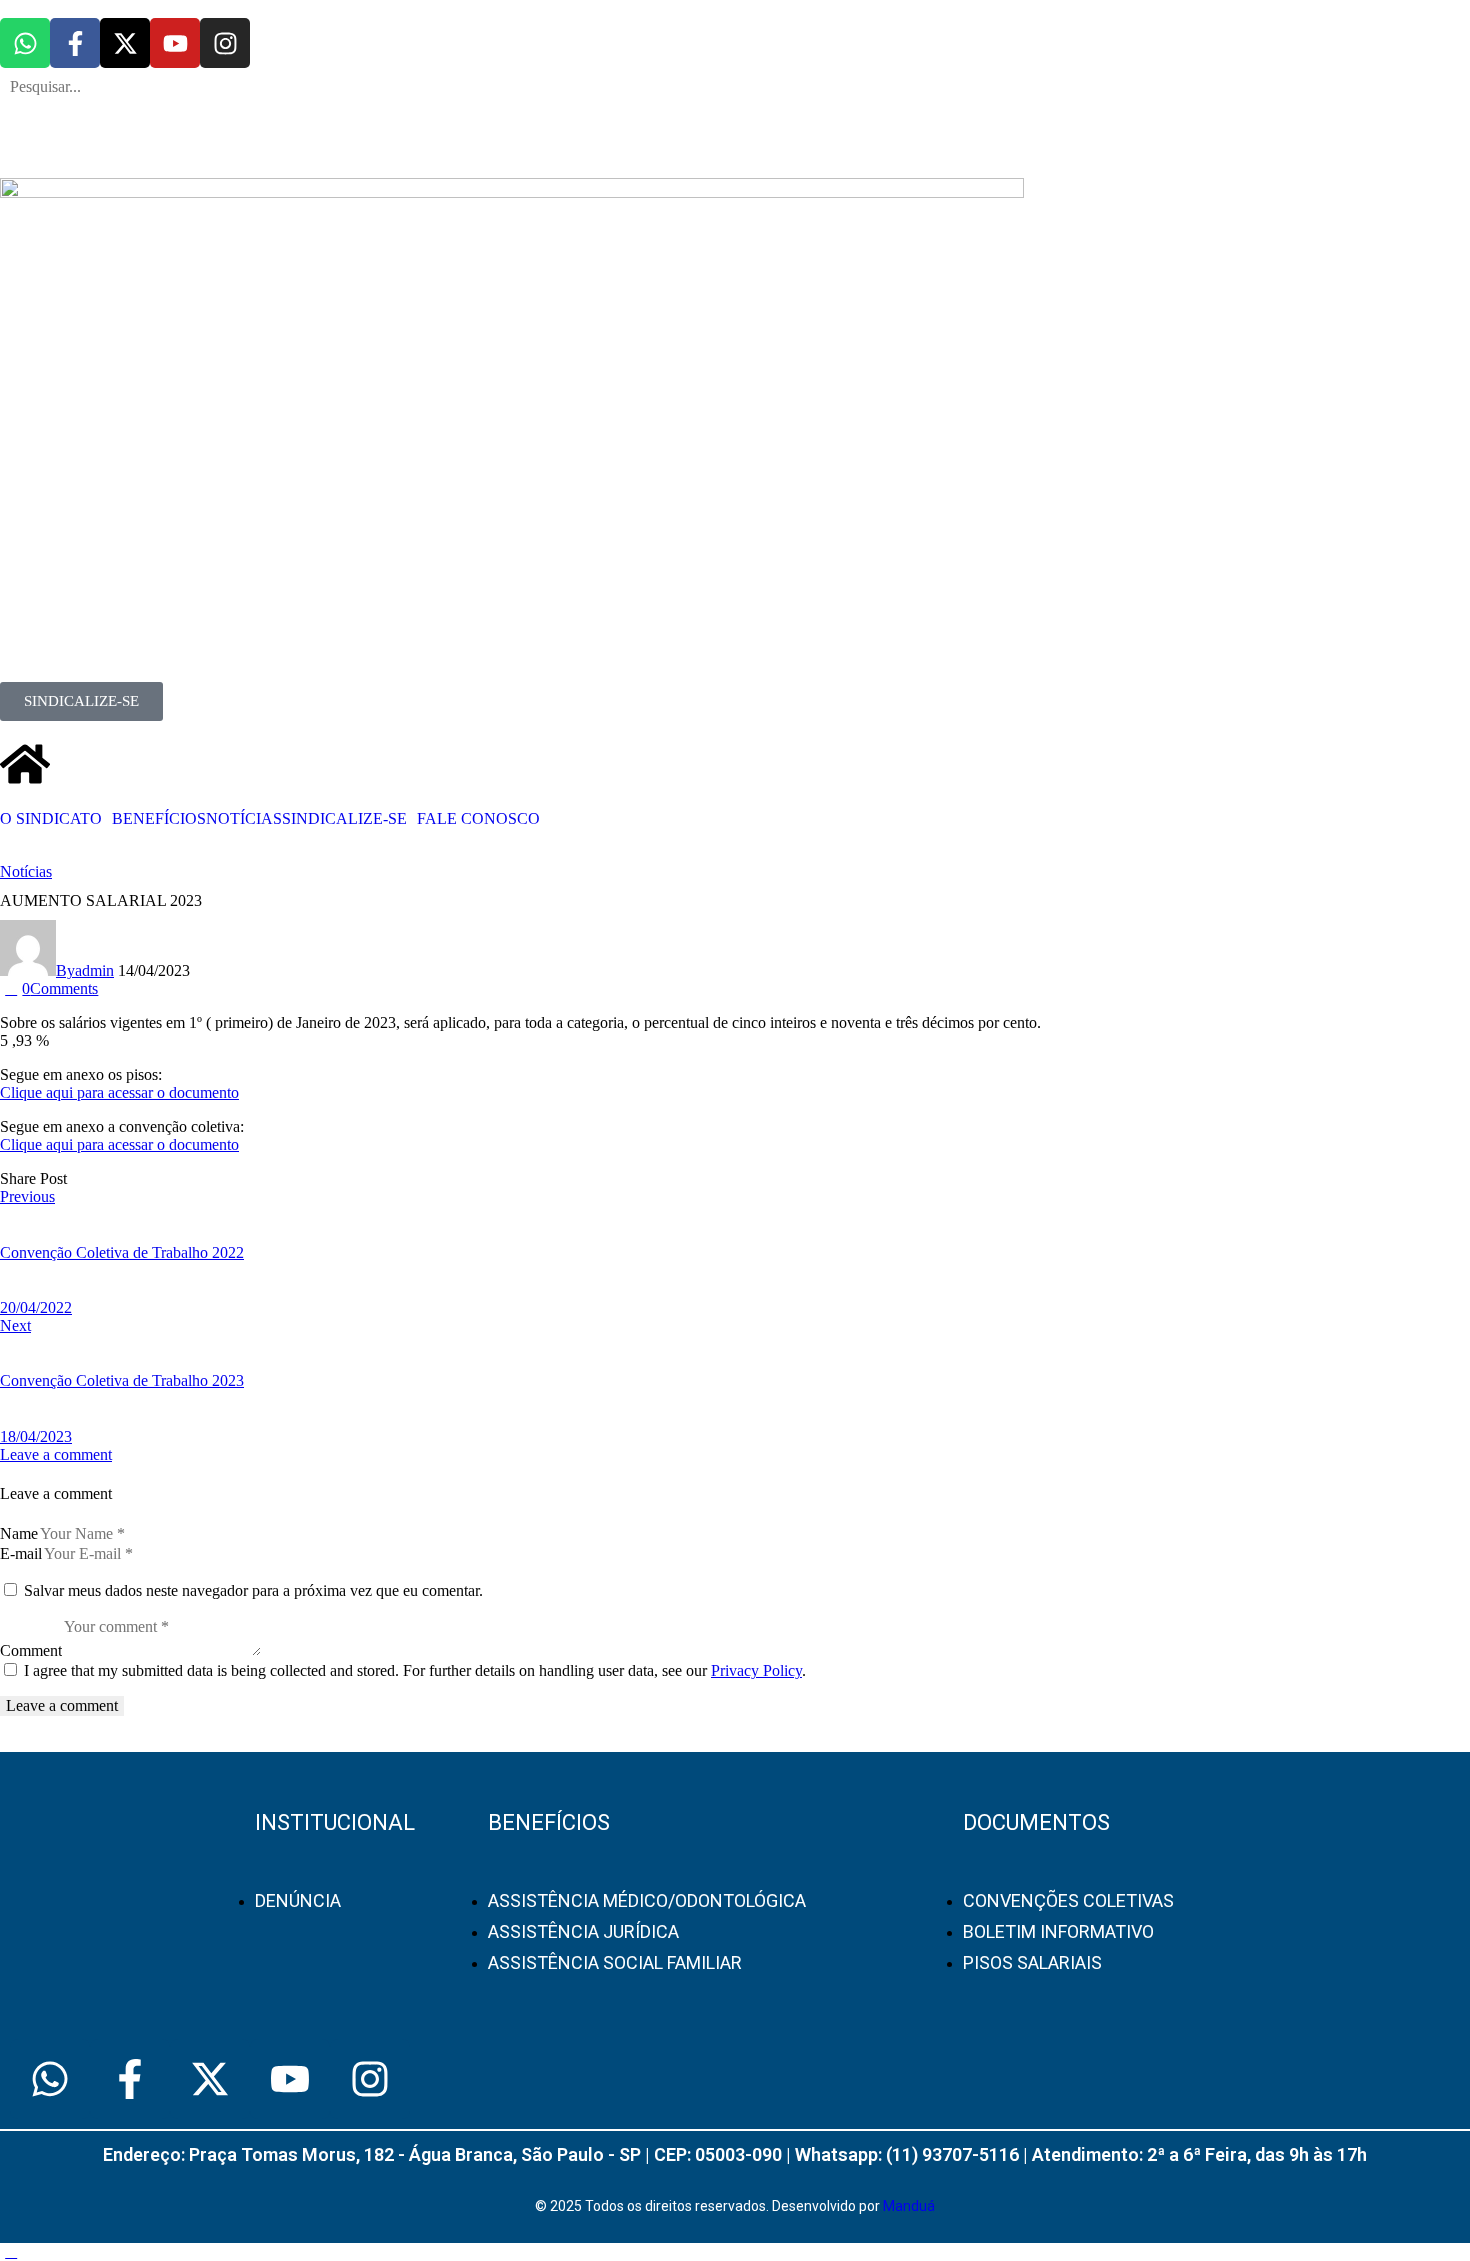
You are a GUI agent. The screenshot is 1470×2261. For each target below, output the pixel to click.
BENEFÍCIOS (159, 819)
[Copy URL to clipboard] (145, 1178)
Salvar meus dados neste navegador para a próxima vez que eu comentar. (253, 1590)
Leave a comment (56, 1454)
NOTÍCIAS (244, 819)
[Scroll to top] (11, 2251)
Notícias (26, 871)
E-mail (21, 1553)
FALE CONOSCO (478, 819)
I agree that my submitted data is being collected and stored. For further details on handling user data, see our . (415, 1670)
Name (19, 1533)
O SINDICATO (51, 819)
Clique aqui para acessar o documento (119, 1092)
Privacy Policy (756, 1670)
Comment (31, 1650)
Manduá (909, 2206)
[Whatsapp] (25, 43)
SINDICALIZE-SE (344, 819)
